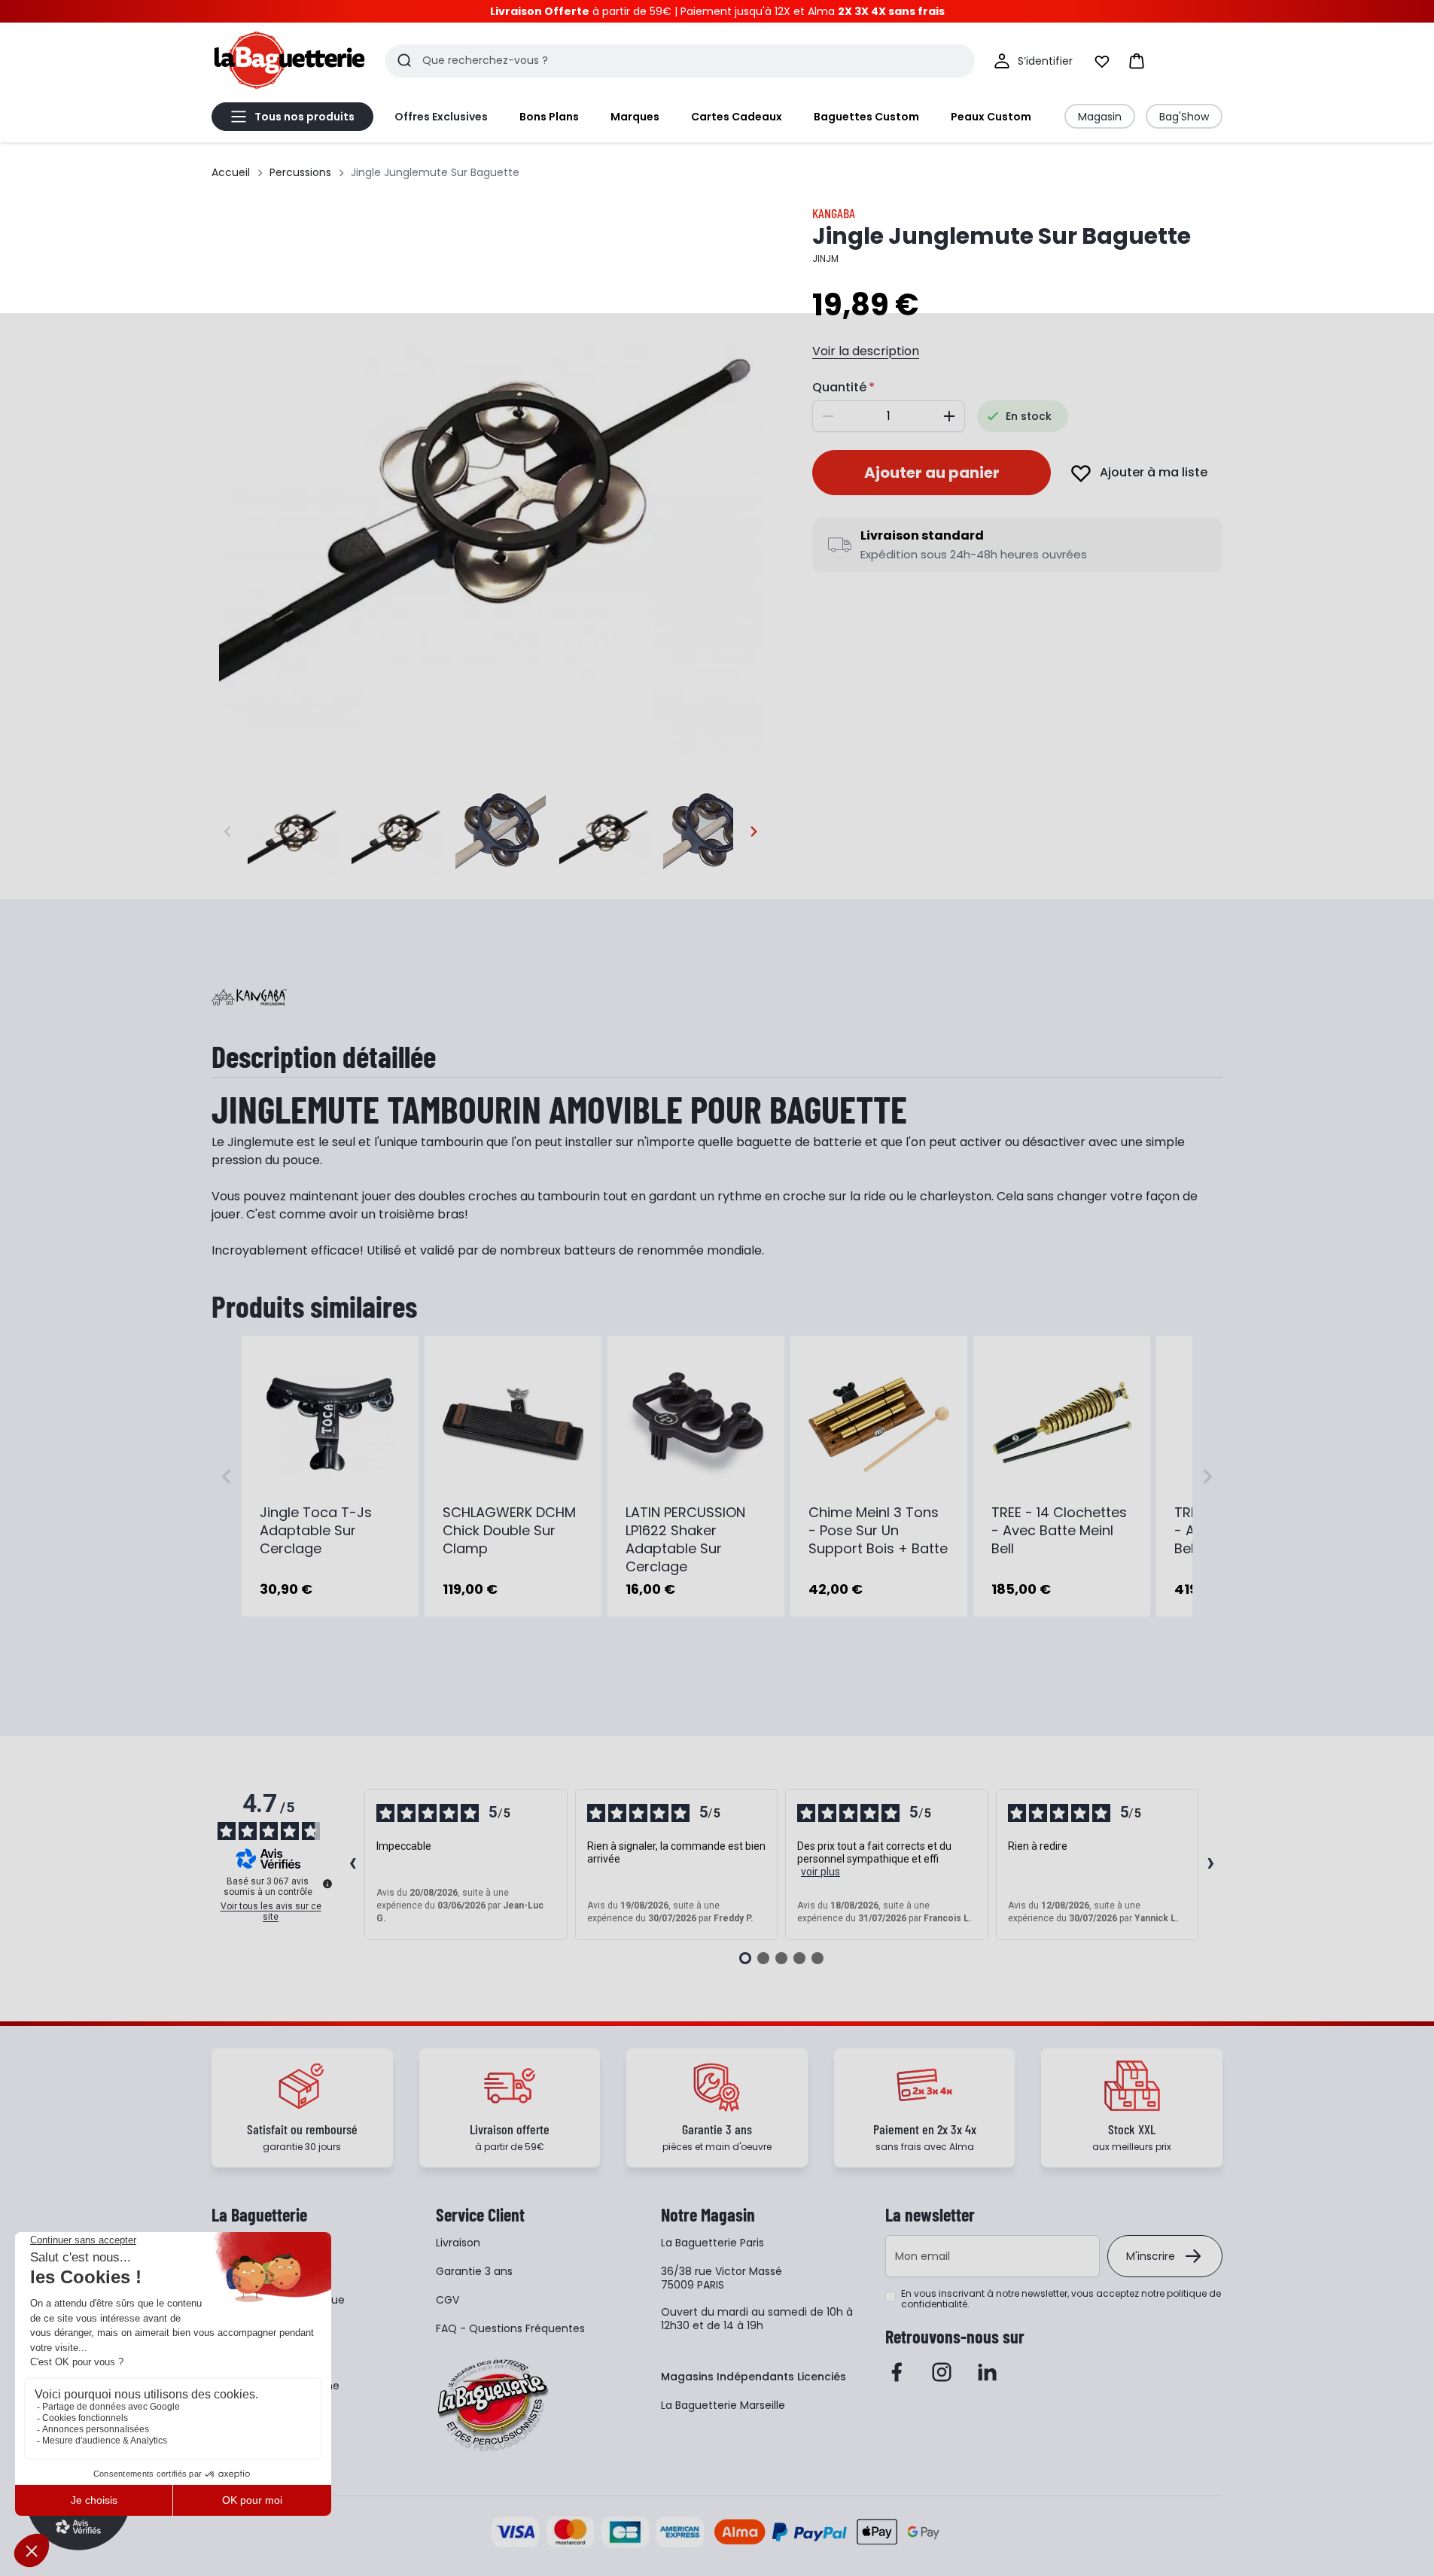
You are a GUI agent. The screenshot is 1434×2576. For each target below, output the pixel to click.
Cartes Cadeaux (737, 117)
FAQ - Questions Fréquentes (510, 2328)
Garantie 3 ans (474, 2271)
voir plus (821, 1872)
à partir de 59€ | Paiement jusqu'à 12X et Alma (717, 11)
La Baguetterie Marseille (723, 2405)
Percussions (300, 172)
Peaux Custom (991, 117)
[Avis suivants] (1210, 1865)
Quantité (839, 387)
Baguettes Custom (866, 117)
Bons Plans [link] (549, 117)
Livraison (458, 2243)
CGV (448, 2300)
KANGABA (834, 213)
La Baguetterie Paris (712, 2243)
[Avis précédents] (352, 1865)
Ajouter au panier (932, 473)
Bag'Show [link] (1184, 117)
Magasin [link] (1100, 117)
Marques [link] (635, 117)
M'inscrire (1151, 2256)
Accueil (231, 172)
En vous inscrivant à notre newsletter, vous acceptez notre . (1061, 2299)
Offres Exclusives (441, 117)
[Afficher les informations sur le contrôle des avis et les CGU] (327, 1884)
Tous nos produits (304, 117)
